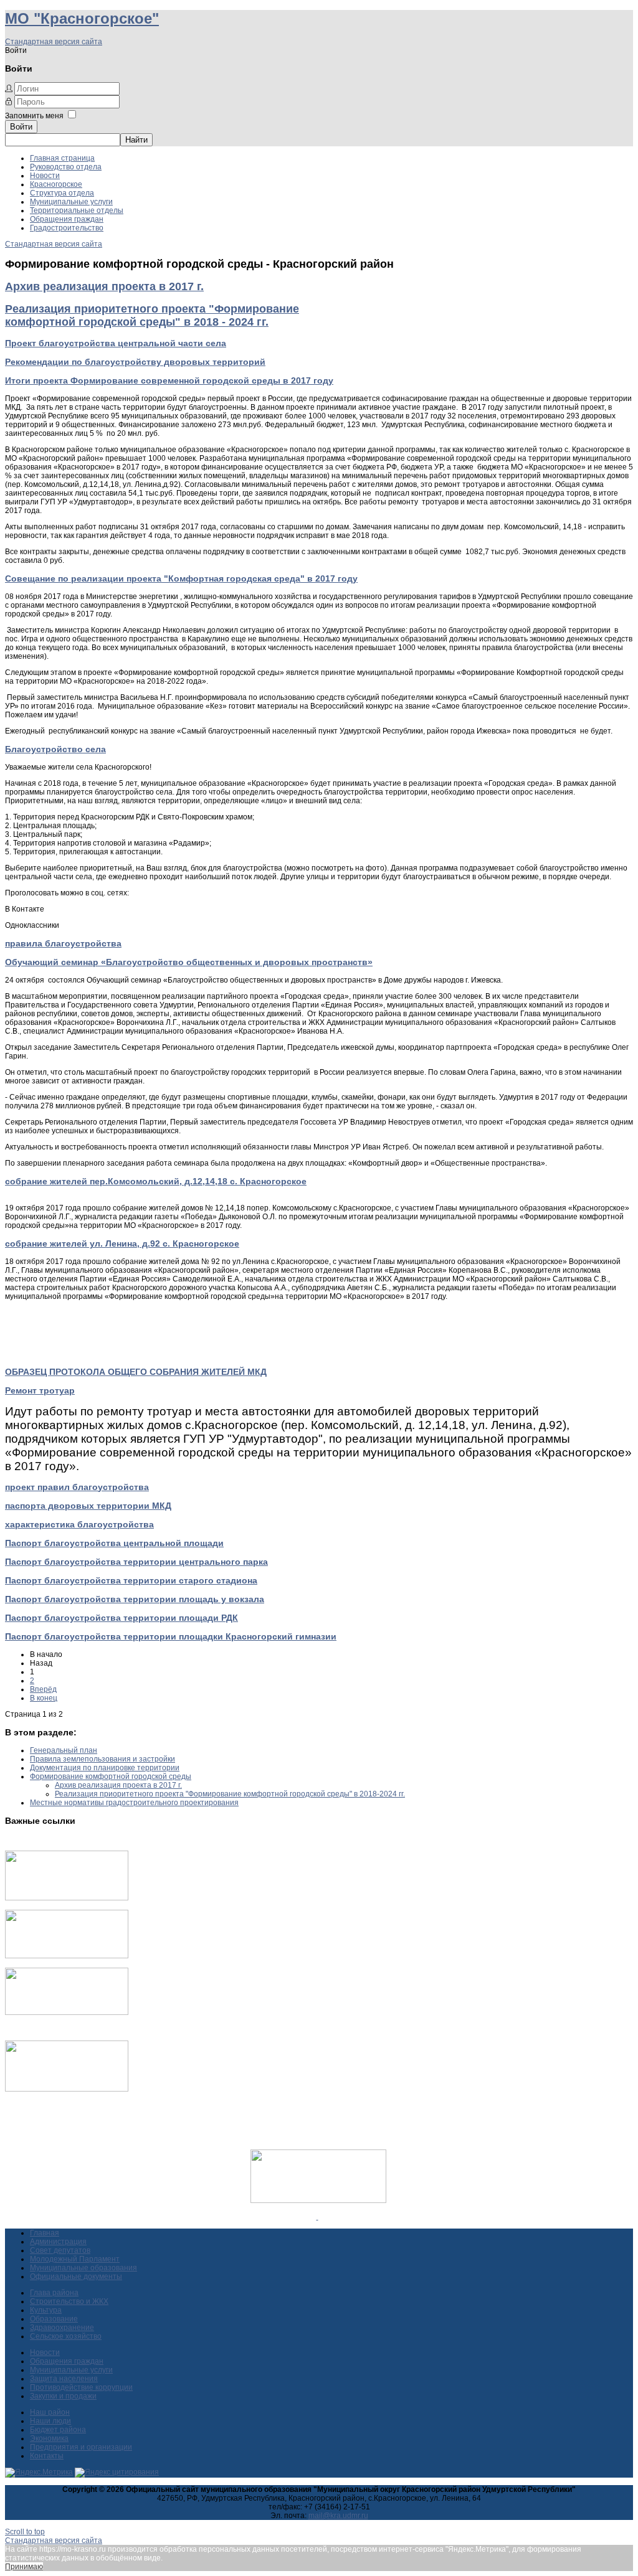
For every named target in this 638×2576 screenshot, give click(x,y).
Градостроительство (67, 228)
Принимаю (24, 2567)
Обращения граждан (67, 219)
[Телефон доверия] (67, 2089)
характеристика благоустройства (79, 1524)
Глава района (54, 2293)
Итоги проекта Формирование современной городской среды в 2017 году (169, 380)
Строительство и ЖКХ (69, 2301)
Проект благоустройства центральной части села (116, 343)
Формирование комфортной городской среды (111, 1776)
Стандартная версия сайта (54, 42)
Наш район (50, 2412)
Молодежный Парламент (75, 2259)
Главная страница (62, 158)
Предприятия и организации (81, 2447)
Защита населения (64, 2379)
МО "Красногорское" (82, 18)
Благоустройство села (55, 749)
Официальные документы (76, 2276)
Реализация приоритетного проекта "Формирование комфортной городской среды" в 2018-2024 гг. (230, 1794)
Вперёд (43, 1689)
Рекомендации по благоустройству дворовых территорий (135, 362)
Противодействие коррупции (81, 2387)
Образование (54, 2319)
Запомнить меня (34, 116)
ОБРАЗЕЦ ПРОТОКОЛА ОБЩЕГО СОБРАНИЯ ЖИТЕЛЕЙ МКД (136, 1372)
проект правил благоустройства (77, 1487)
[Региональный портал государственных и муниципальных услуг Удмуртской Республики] (67, 1956)
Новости (45, 176)
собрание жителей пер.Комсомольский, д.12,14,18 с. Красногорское (156, 1181)
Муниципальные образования (83, 2268)
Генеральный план (64, 1750)
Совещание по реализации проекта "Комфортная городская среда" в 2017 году (181, 578)
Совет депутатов (60, 2250)
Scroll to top (25, 2532)
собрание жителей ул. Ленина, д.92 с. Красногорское (122, 1243)
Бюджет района (58, 2430)
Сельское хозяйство (66, 2336)
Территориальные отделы (77, 210)
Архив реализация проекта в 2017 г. (104, 286)
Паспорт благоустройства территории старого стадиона (131, 1580)
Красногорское (56, 184)
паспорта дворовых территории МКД (88, 1506)
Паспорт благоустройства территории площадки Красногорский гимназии (171, 1636)
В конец (44, 1698)
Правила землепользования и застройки (102, 1759)
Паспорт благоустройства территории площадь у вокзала (135, 1599)
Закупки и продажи (63, 2396)
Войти (21, 127)
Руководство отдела (66, 167)
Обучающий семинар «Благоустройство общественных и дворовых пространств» (189, 962)
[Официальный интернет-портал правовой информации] (317, 2217)
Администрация (58, 2242)
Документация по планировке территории (105, 1768)
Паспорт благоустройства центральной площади (114, 1543)
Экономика (49, 2438)
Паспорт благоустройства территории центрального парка (136, 1562)
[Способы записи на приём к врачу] (67, 2012)
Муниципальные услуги (71, 202)
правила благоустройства (63, 943)
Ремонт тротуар (40, 1390)
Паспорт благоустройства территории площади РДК (121, 1618)
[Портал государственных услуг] (67, 1898)
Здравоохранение (62, 2328)
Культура (46, 2310)
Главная (45, 2233)
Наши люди (50, 2421)
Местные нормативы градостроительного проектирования (134, 1803)
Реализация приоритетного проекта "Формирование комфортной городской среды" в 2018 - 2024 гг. (152, 315)
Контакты (47, 2456)
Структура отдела (62, 193)
